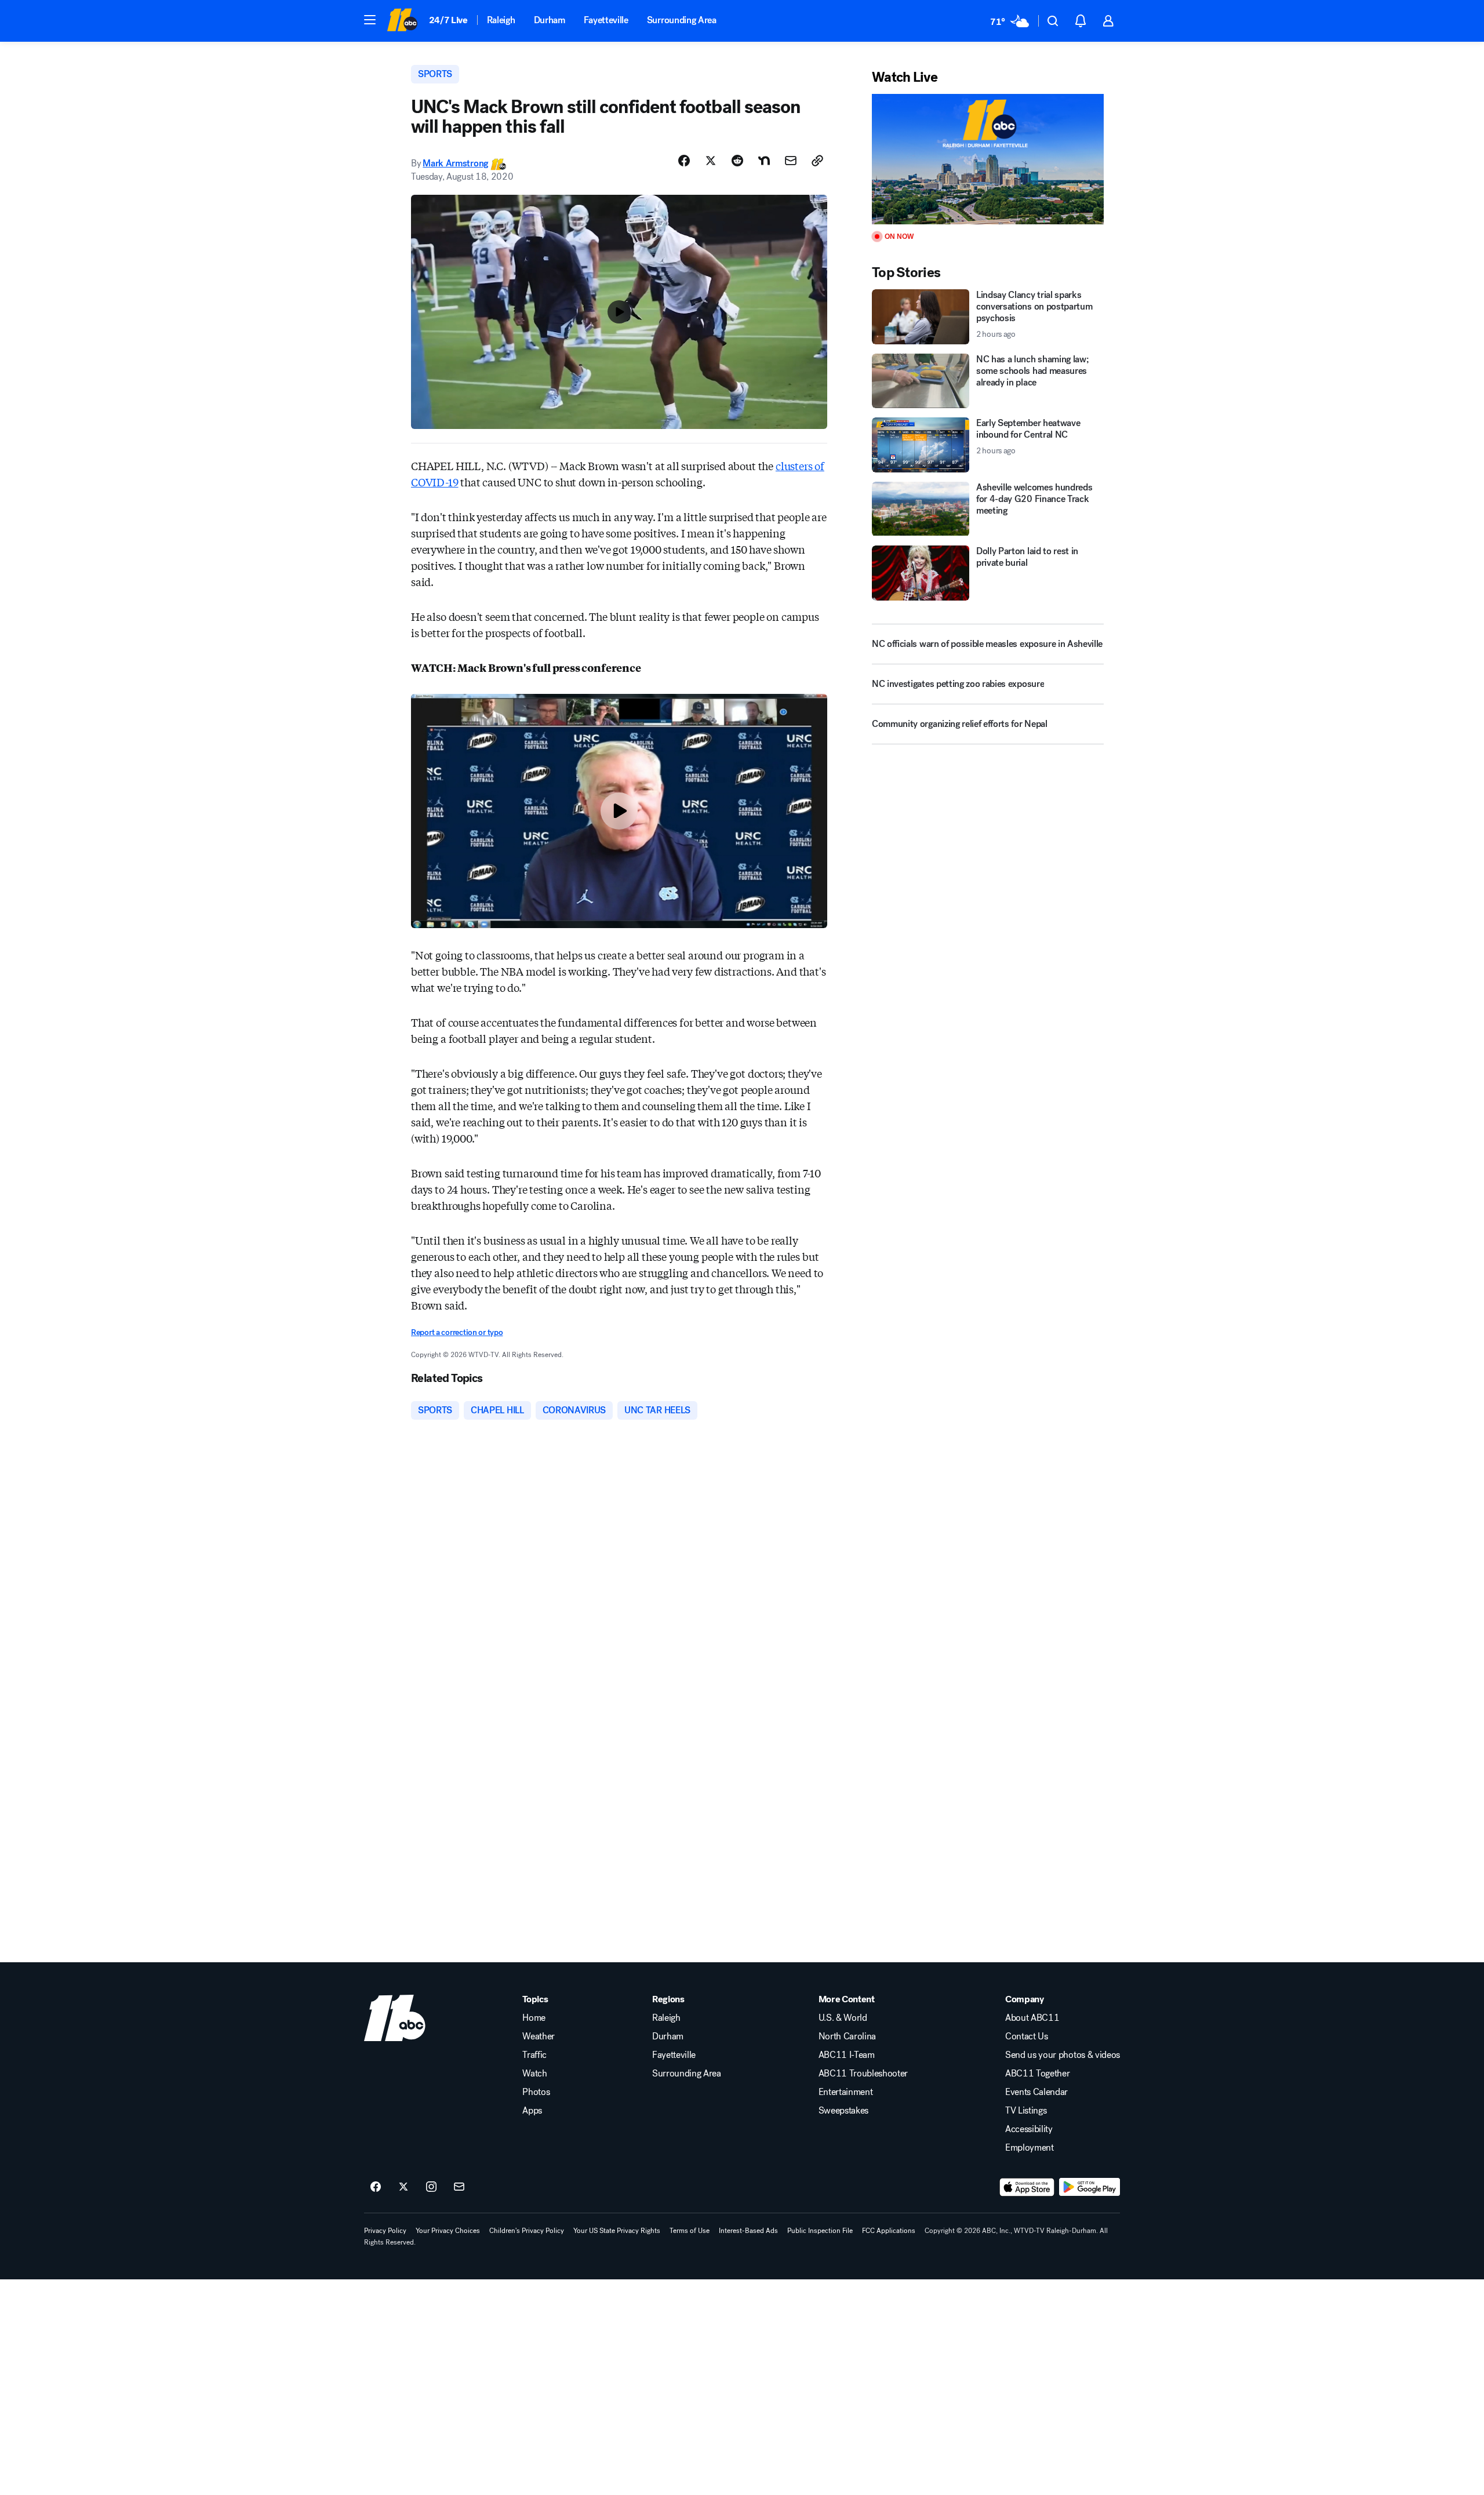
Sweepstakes (843, 2111)
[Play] (988, 159)
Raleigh (501, 20)
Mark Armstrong (455, 163)
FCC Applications (889, 2231)
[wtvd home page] (395, 2018)
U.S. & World (843, 2018)
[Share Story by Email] (791, 161)
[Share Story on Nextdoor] (764, 161)
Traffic (534, 2055)
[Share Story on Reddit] (737, 161)
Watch (534, 2074)
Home (534, 2018)
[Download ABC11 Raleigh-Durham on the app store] (1027, 2187)
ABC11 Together (1038, 2074)
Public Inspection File (820, 2231)
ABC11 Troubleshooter (863, 2074)
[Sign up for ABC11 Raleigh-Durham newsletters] (459, 2187)
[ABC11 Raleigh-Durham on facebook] (376, 2187)
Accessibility (1029, 2129)
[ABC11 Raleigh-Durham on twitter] (403, 2187)
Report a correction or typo (457, 1332)
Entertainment (846, 2092)
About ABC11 (1032, 2018)
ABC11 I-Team (847, 2055)
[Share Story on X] (711, 161)
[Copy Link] (817, 161)
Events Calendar (1036, 2092)
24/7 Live (448, 20)
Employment (1030, 2148)
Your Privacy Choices (448, 2231)
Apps (532, 2111)
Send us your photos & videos (1063, 2055)
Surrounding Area (682, 20)
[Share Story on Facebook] (684, 161)
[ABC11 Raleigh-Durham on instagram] (431, 2187)
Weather (539, 2036)
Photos (536, 2092)
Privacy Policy (385, 2231)
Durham (550, 20)
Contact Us (1027, 2036)
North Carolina (848, 2036)
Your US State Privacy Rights (617, 2231)
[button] (370, 20)
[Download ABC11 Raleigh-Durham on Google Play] (1090, 2187)
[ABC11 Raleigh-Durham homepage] (402, 21)
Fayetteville (606, 20)
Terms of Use (690, 2231)
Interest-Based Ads (748, 2231)
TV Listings (1026, 2111)
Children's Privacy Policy (527, 2231)
